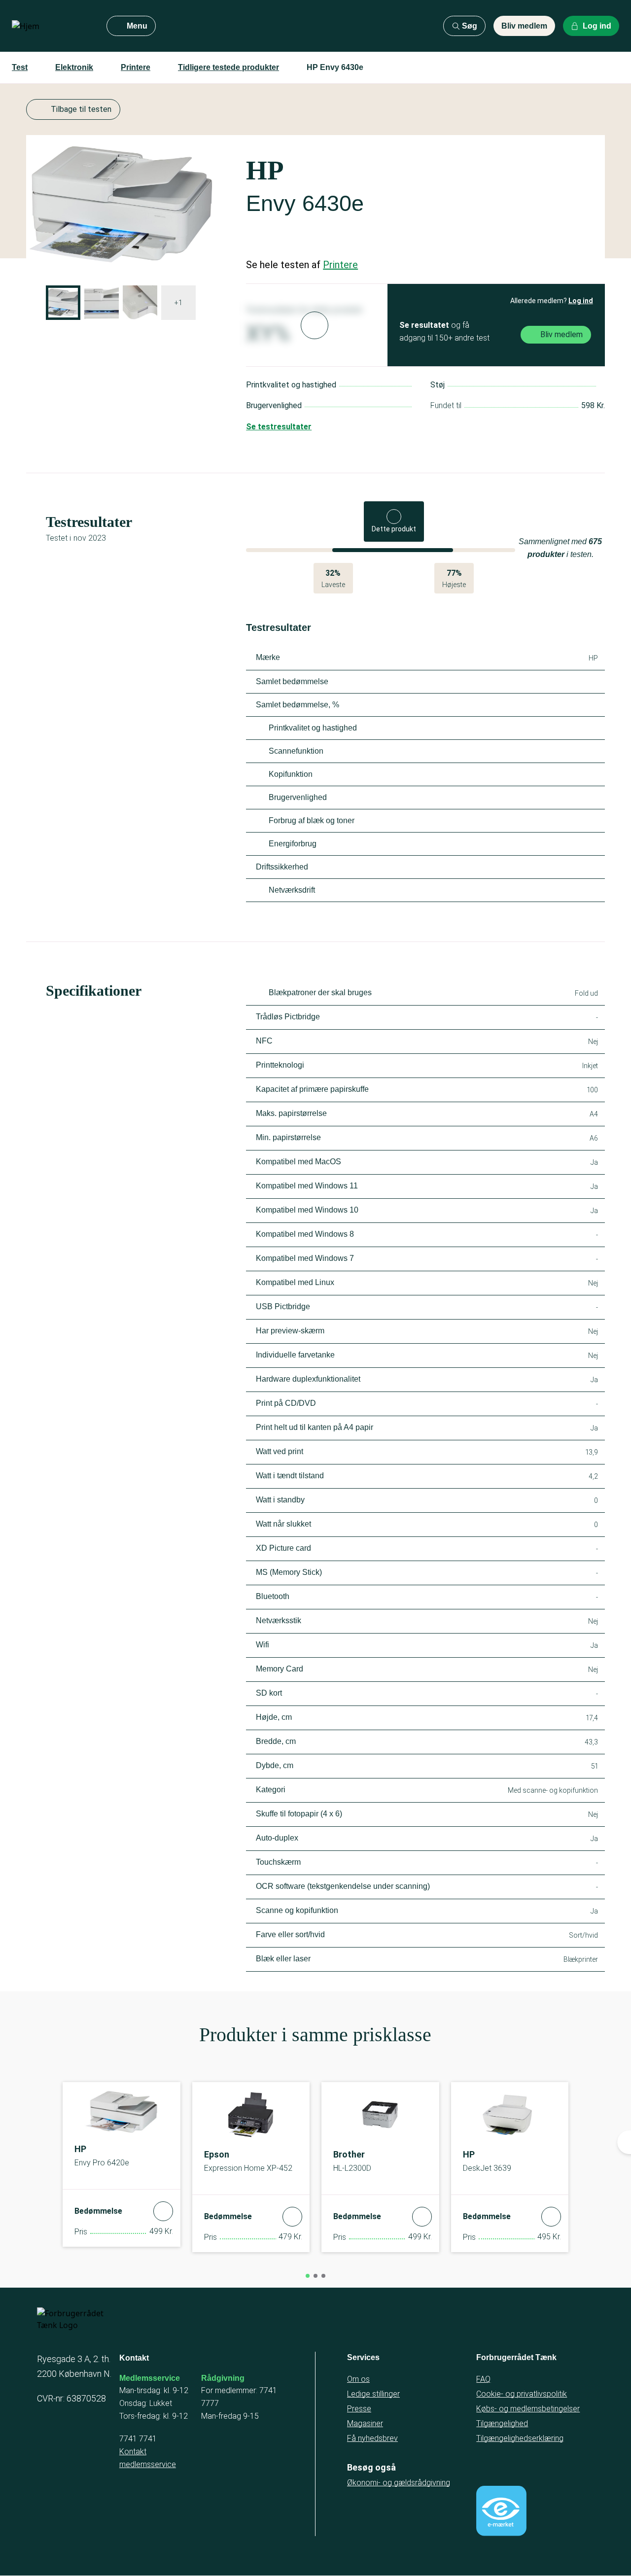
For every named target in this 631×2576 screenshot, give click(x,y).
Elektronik (74, 67)
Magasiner (365, 2423)
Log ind (581, 301)
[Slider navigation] (308, 2276)
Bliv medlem (524, 26)
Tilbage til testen (81, 109)
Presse (359, 2409)
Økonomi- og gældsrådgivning (399, 2483)
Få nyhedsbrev (372, 2438)
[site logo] (51, 26)
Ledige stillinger (373, 2394)
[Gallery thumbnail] (63, 303)
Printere (136, 67)
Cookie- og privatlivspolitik (522, 2394)
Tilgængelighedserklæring (520, 2438)
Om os (358, 2379)
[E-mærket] (501, 2511)
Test (20, 67)
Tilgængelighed (502, 2423)
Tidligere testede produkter (228, 67)
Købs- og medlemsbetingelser (528, 2409)
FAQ (483, 2379)
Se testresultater (279, 427)
